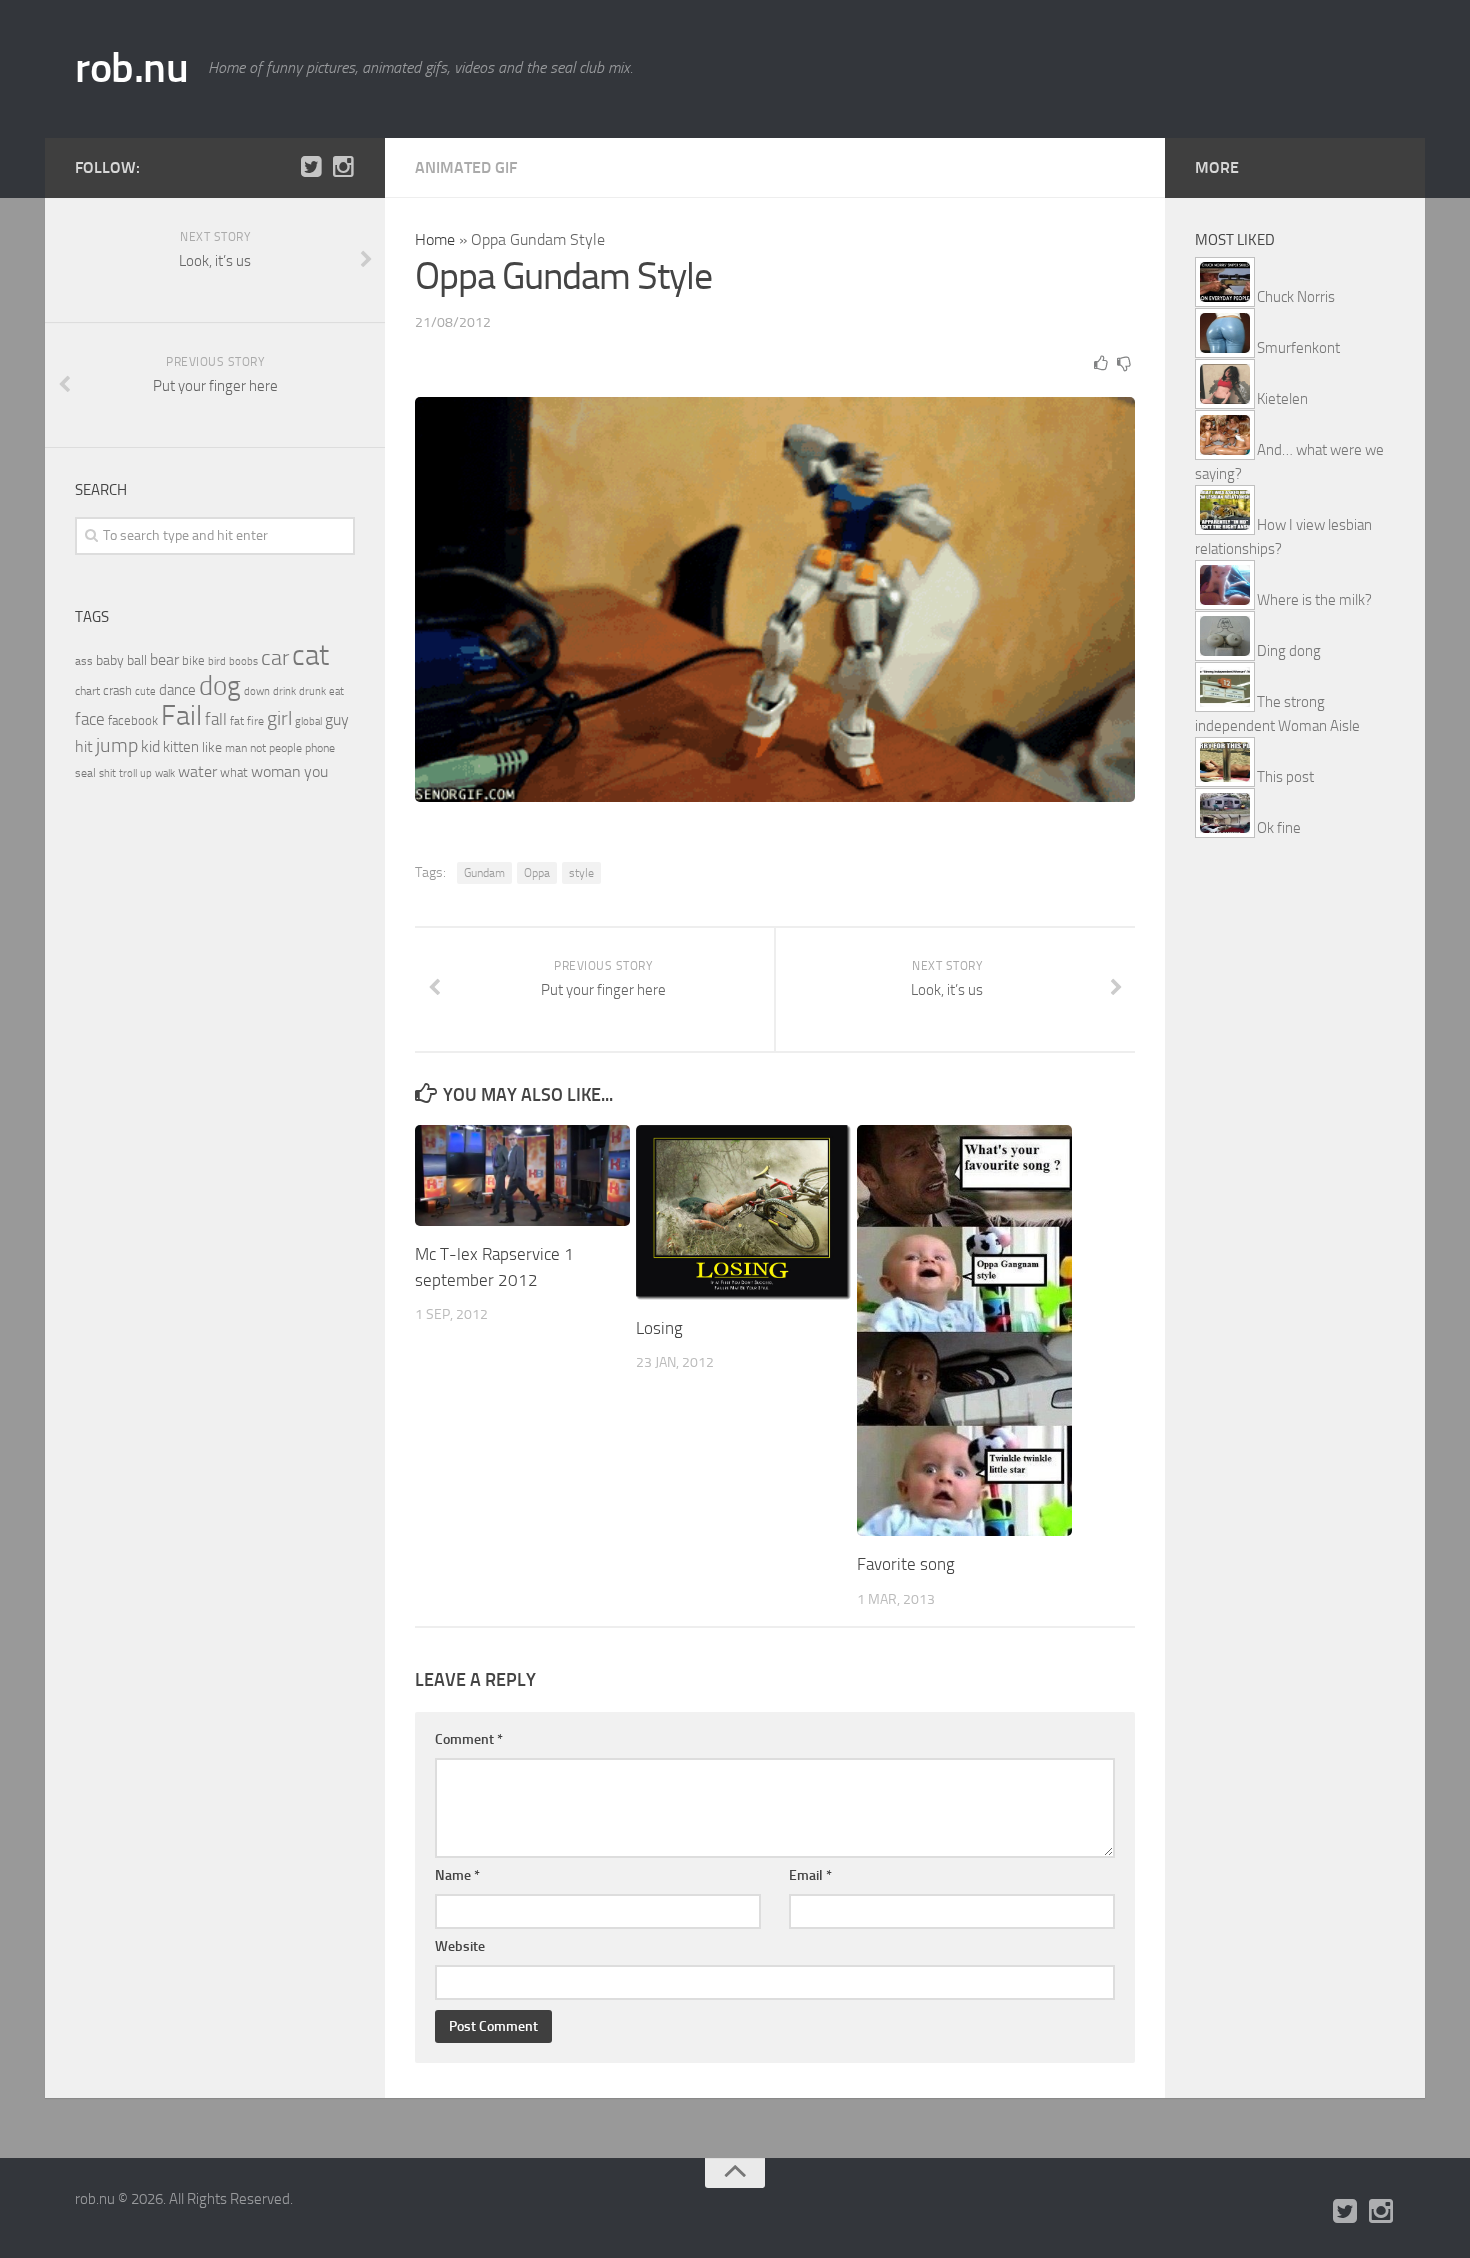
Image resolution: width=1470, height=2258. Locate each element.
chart (87, 691)
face (90, 719)
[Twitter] (311, 167)
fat (237, 721)
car (275, 658)
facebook (133, 720)
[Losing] (743, 1212)
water (197, 771)
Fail (181, 715)
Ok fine (1279, 828)
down (257, 691)
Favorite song (906, 1564)
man (236, 748)
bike (193, 660)
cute (145, 691)
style (581, 873)
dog (220, 686)
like (212, 747)
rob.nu (131, 68)
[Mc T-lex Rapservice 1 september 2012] (522, 1175)
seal (85, 773)
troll (128, 773)
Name (457, 1875)
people (285, 747)
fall (216, 719)
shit (107, 773)
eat (336, 691)
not (258, 748)
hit (84, 746)
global (308, 721)
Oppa (537, 873)
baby (110, 660)
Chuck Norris (1296, 297)
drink (284, 691)
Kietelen (1282, 399)
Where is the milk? (1314, 600)
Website (460, 1946)
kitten (181, 747)
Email (810, 1875)
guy (337, 719)
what (234, 772)
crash (117, 690)
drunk (312, 691)
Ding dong (1289, 651)
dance (177, 690)
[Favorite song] (964, 1330)
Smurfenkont (1298, 348)
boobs (243, 661)
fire (255, 721)
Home (435, 239)
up (146, 773)
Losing (659, 1328)
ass (84, 661)
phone (320, 748)
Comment (469, 1739)
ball (137, 660)
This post (1285, 777)
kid (150, 746)
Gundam (484, 873)
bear (164, 659)
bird (217, 661)
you (316, 771)
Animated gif (466, 167)
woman (276, 771)
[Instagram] (343, 167)
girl (279, 718)
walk (165, 773)
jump (117, 745)
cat (310, 655)
